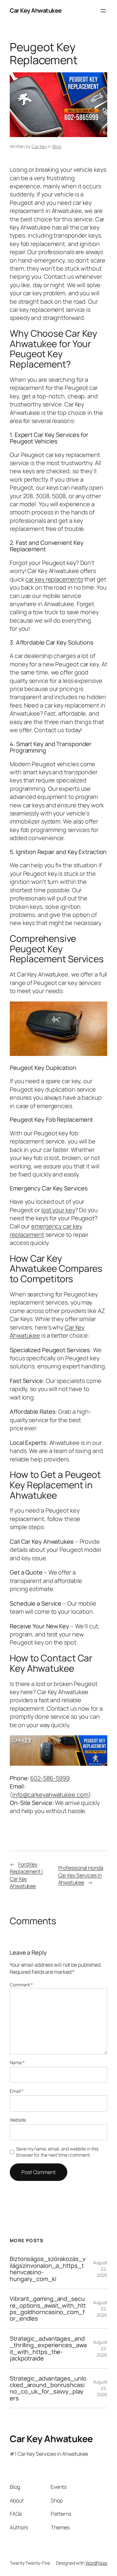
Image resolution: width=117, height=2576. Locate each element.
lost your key (58, 1210)
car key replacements (54, 579)
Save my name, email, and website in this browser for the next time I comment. (57, 2152)
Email (17, 2091)
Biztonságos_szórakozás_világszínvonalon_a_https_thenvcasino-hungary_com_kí (48, 2269)
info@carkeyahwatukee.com (50, 1795)
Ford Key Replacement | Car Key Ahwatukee (26, 1875)
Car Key (39, 146)
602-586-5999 (50, 1778)
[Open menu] (103, 11)
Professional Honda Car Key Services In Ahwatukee (81, 1875)
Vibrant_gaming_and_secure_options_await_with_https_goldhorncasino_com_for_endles (48, 2309)
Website (18, 2120)
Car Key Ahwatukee (36, 10)
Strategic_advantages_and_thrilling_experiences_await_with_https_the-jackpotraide (48, 2348)
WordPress (96, 2563)
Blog (57, 146)
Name (17, 2062)
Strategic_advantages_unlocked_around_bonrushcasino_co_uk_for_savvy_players (48, 2388)
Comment (21, 1985)
